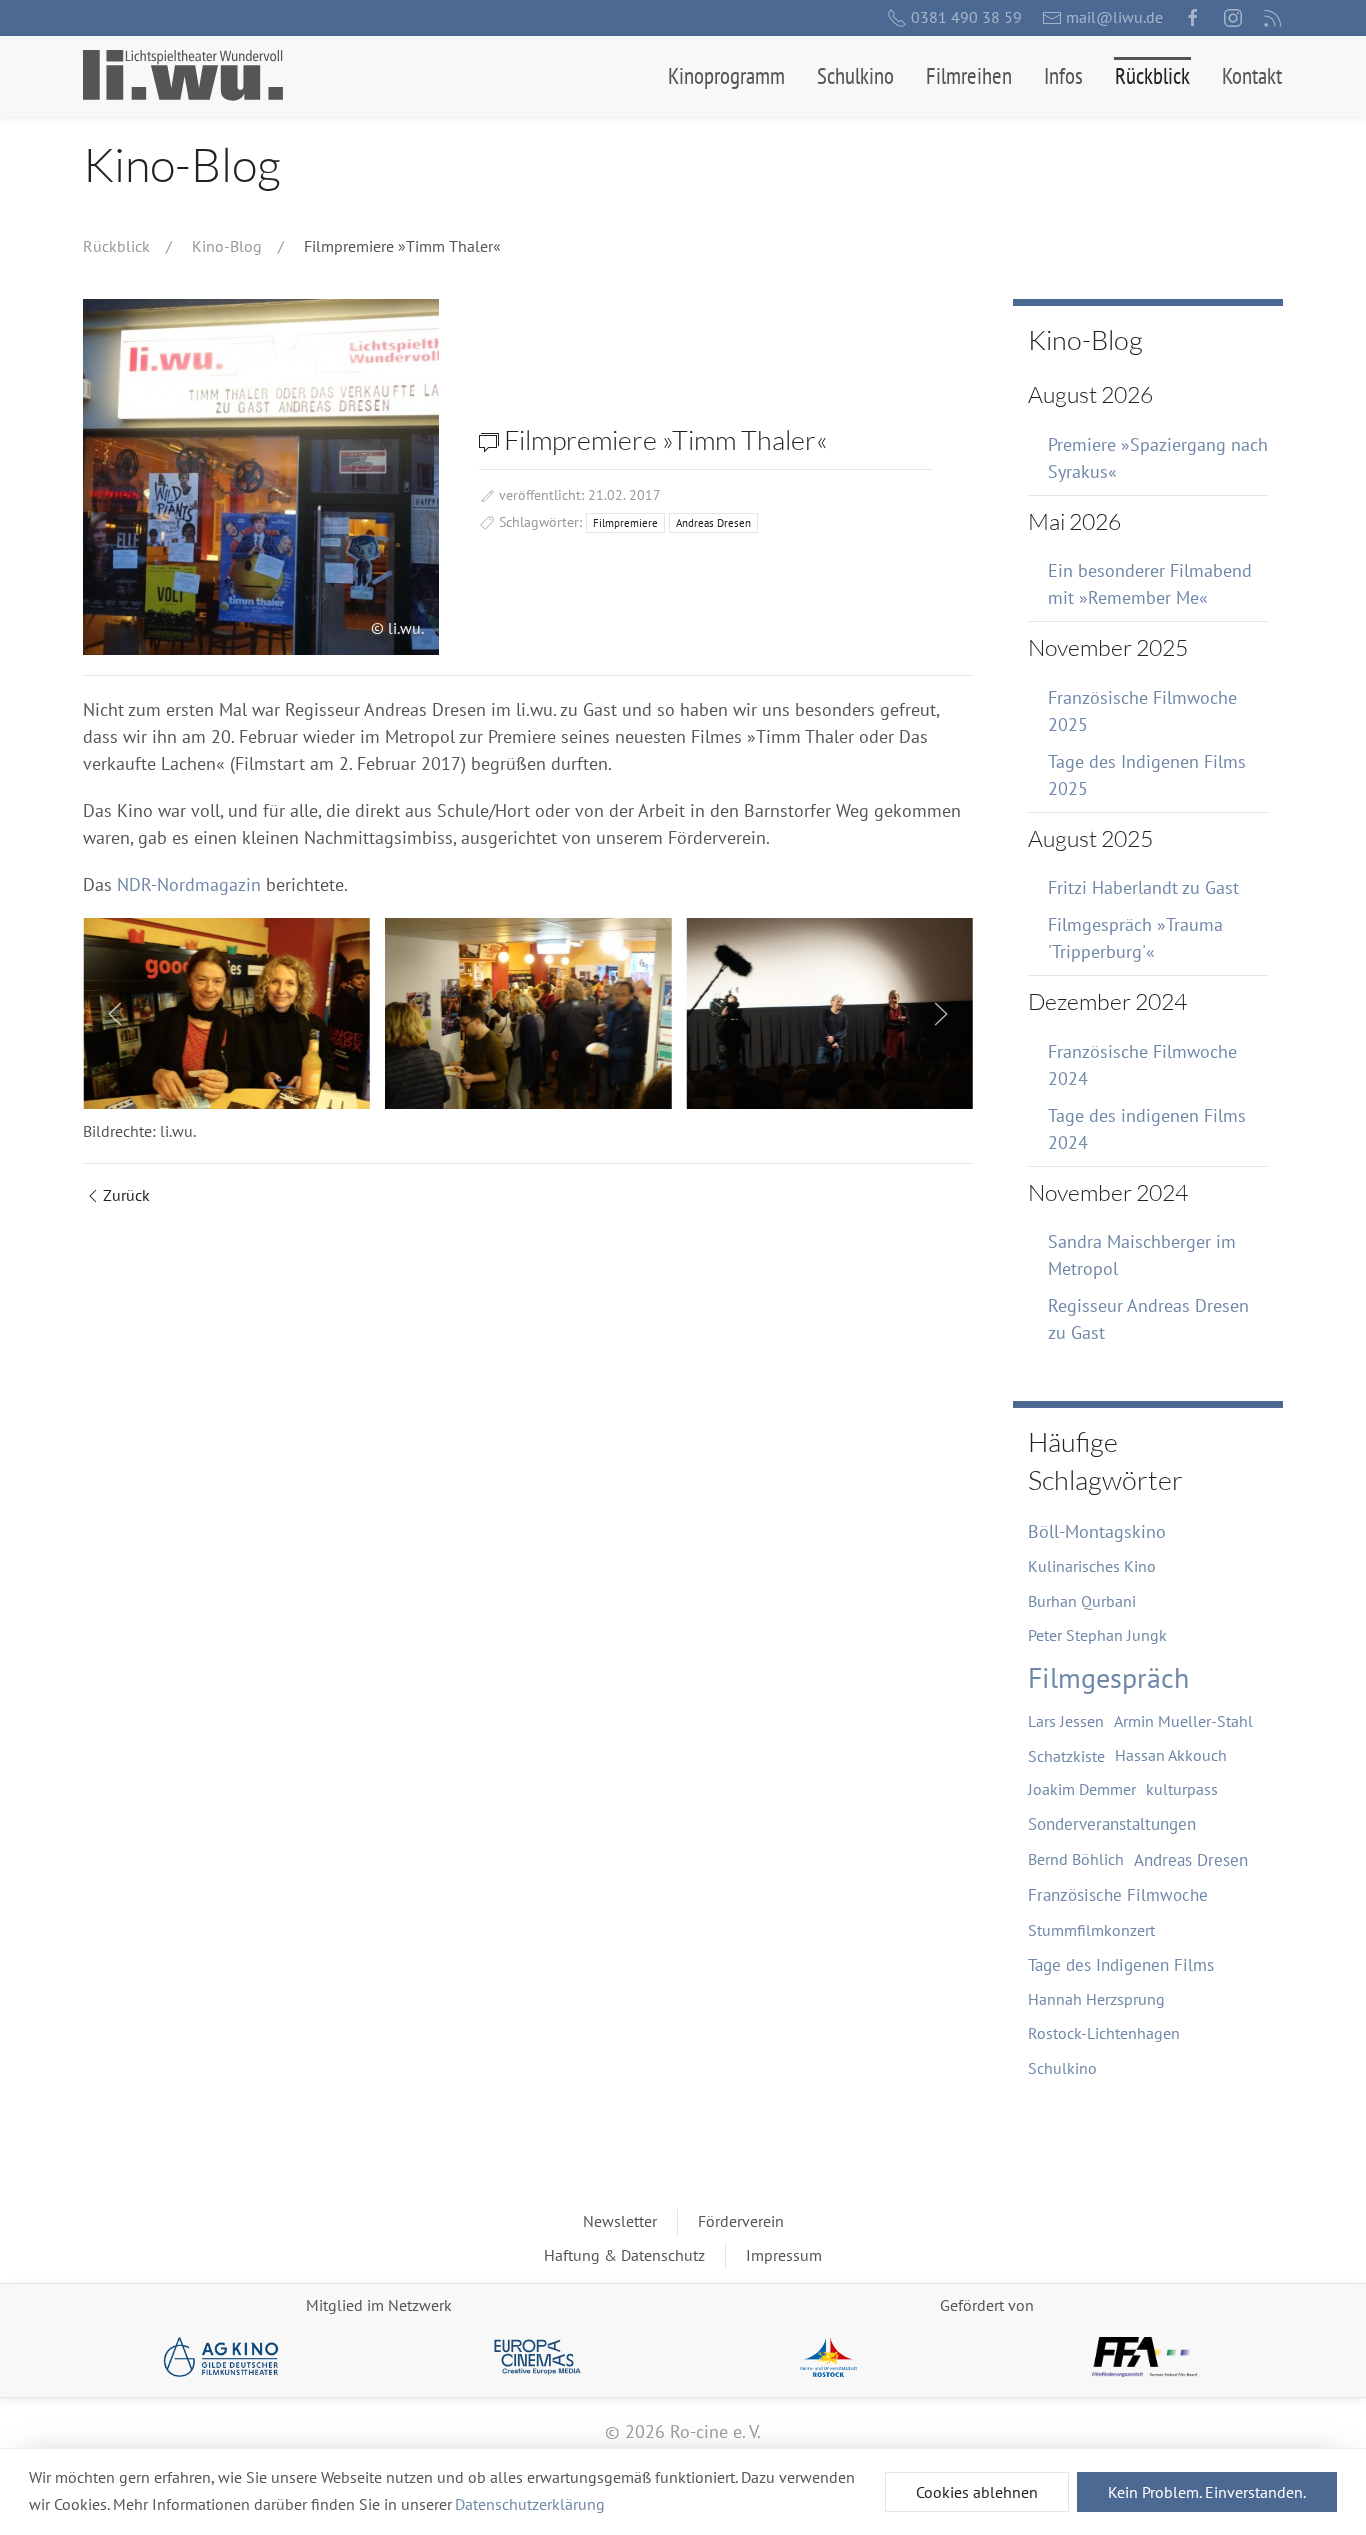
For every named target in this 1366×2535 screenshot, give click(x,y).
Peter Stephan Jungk (1097, 1635)
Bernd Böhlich (1076, 1859)
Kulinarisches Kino (1092, 1566)
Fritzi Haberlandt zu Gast (1143, 887)
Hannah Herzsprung (1096, 1999)
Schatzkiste (1066, 1756)
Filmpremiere (625, 523)
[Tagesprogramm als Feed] (1273, 18)
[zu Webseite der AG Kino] (221, 2357)
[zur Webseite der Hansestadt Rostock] (828, 2357)
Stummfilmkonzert (1091, 1930)
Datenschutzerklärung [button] (530, 2504)
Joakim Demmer (1082, 1789)
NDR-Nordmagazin (189, 884)
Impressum (784, 2255)
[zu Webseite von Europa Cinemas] (537, 2357)
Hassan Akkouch (1171, 1755)
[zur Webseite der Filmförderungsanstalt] (1144, 2357)
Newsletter (620, 2221)
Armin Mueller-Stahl (1183, 1721)
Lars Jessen (1066, 1721)
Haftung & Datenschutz (624, 2255)
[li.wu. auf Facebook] (1193, 18)
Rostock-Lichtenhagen (1104, 2033)
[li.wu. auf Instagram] (1233, 18)
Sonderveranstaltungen (1112, 1824)
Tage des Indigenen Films (1121, 1965)
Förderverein (741, 2221)
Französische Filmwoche (1118, 1895)
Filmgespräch (1108, 1677)
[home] (183, 75)
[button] (726, 76)
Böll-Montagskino (1097, 1531)
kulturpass (1182, 1789)
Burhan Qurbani (1082, 1601)
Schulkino (1062, 2068)
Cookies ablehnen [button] (977, 2492)
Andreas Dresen (713, 523)
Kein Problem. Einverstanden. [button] (1207, 2492)
